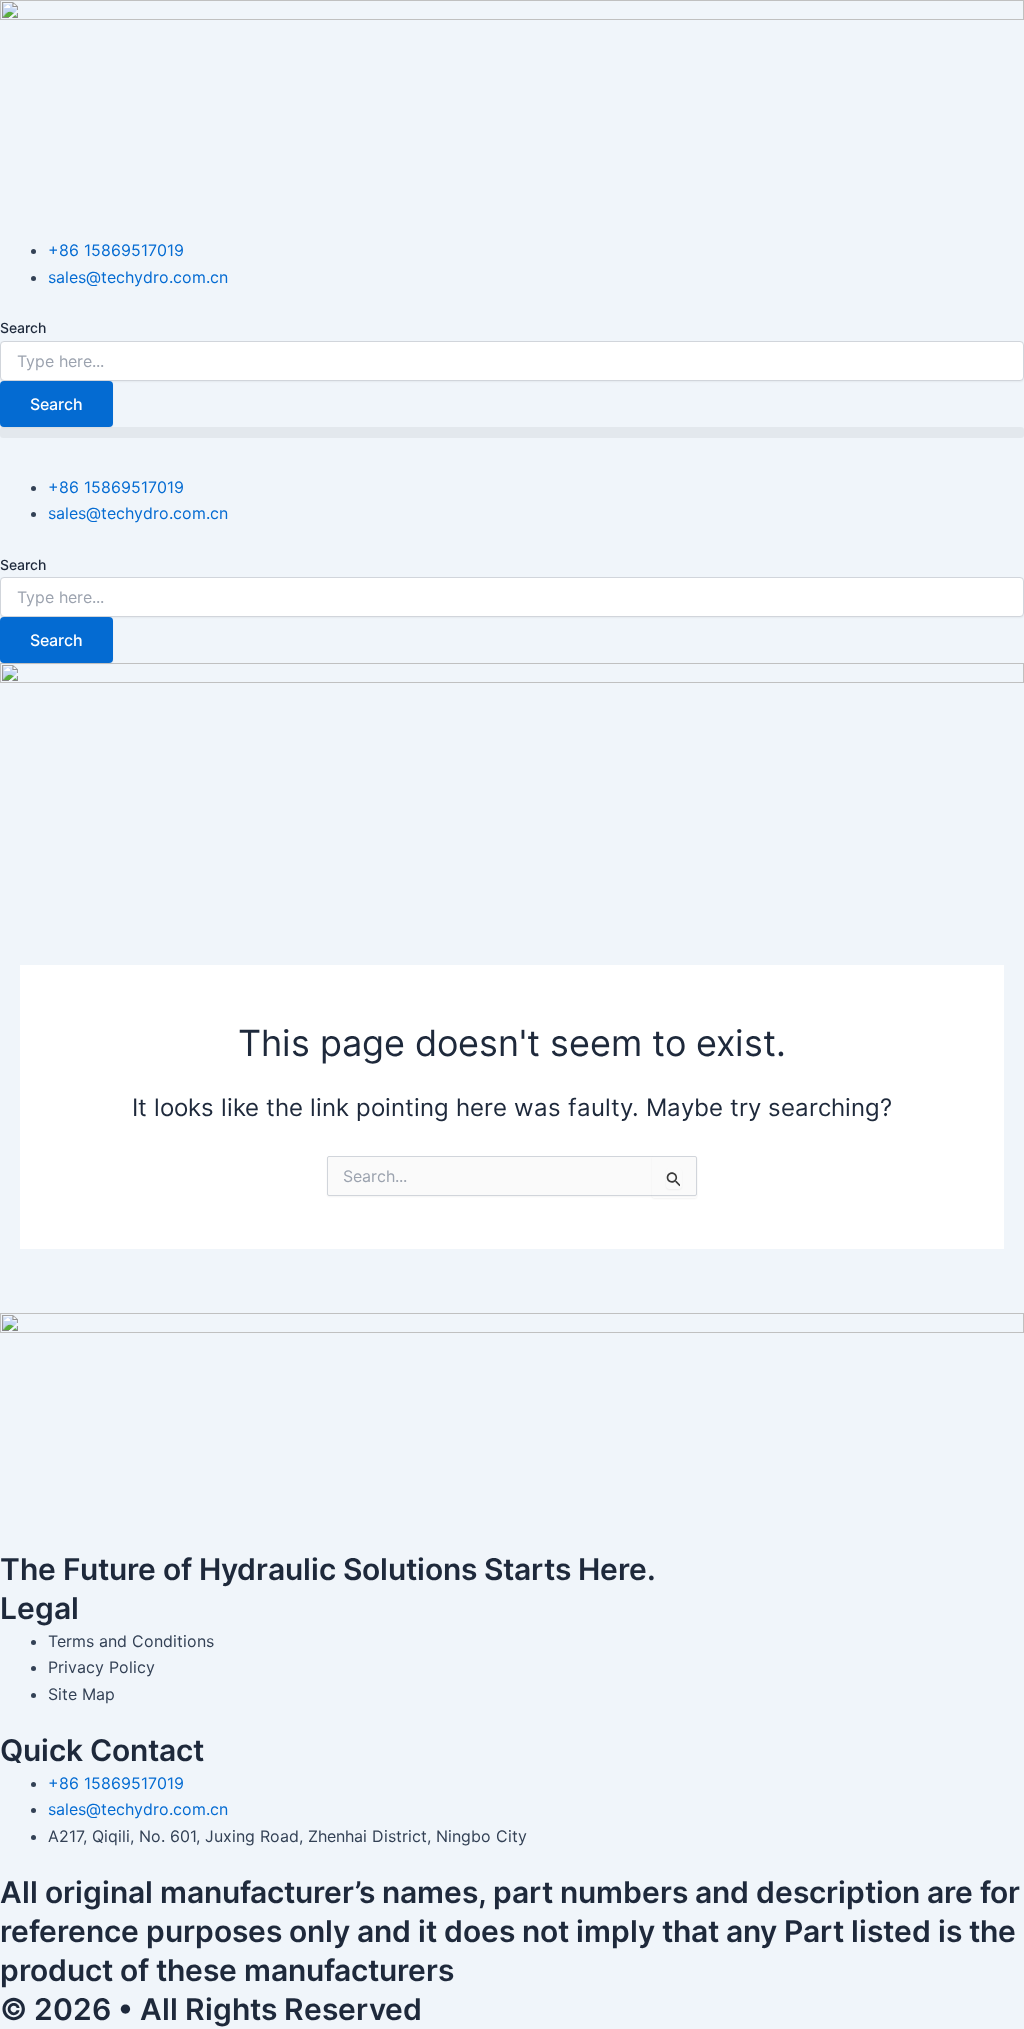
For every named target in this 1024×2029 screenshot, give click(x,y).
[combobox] (512, 361)
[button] (512, 432)
